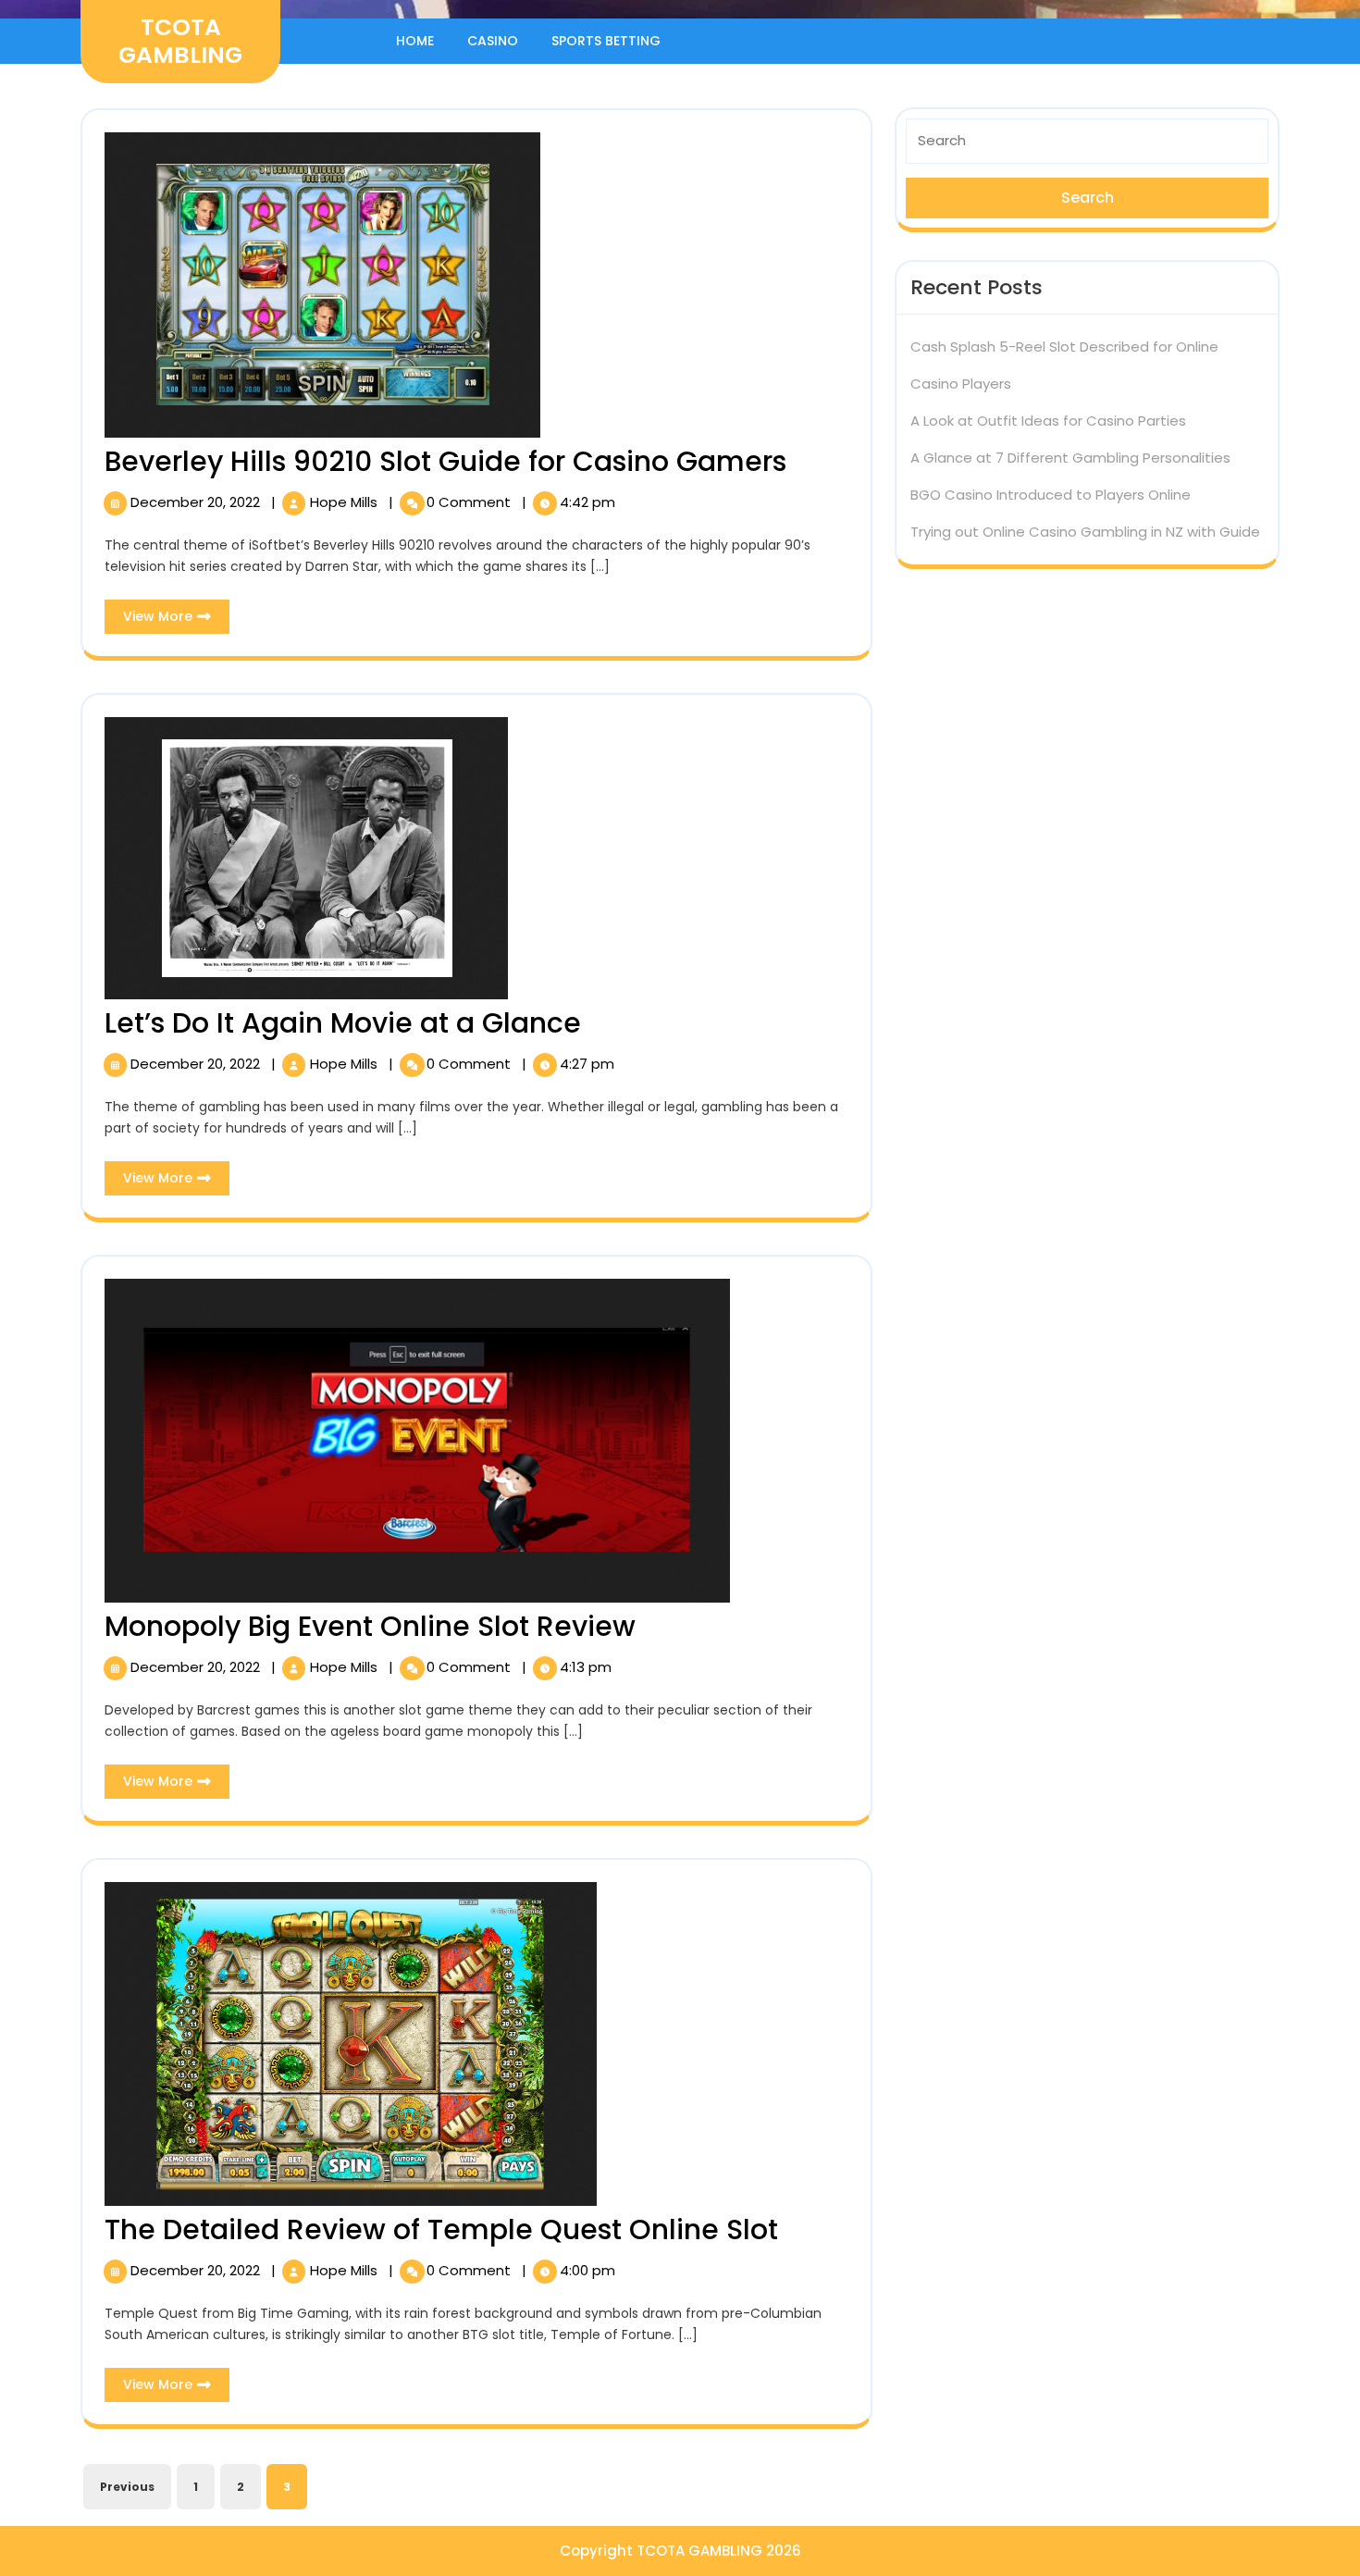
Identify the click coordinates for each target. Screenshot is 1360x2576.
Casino (493, 41)
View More (176, 620)
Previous (127, 2487)
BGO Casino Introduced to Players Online (1051, 495)
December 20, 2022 (197, 502)
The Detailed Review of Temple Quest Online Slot (441, 2229)
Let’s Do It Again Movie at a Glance (343, 1023)
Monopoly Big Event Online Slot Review (370, 1626)
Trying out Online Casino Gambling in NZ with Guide (1085, 532)
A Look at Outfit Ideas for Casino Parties (1048, 421)
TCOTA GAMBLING (180, 41)
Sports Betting (606, 41)
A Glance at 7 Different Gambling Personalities (1070, 458)
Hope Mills (346, 502)
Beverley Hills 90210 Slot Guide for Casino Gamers (445, 461)
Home (415, 41)
